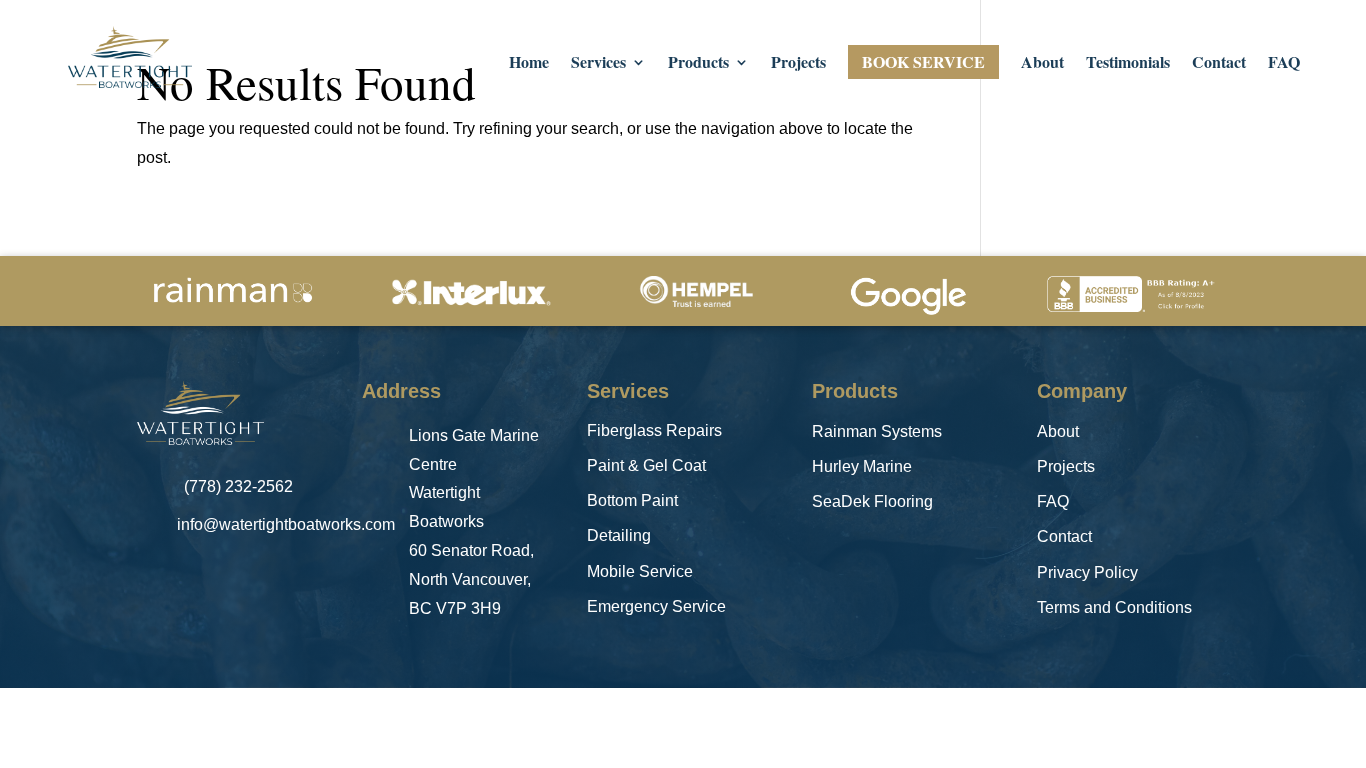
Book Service (923, 61)
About (1042, 64)
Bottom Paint (632, 500)
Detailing (619, 535)
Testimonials (1128, 64)
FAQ (1284, 64)
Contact (1219, 64)
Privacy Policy (1087, 572)
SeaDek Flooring (872, 501)
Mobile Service (640, 571)
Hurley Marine (862, 466)
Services (598, 64)
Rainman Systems (877, 431)
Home (529, 64)
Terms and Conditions (1114, 607)
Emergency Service (656, 606)
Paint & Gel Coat (646, 465)
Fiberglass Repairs (654, 430)
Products (698, 64)
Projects (798, 64)
